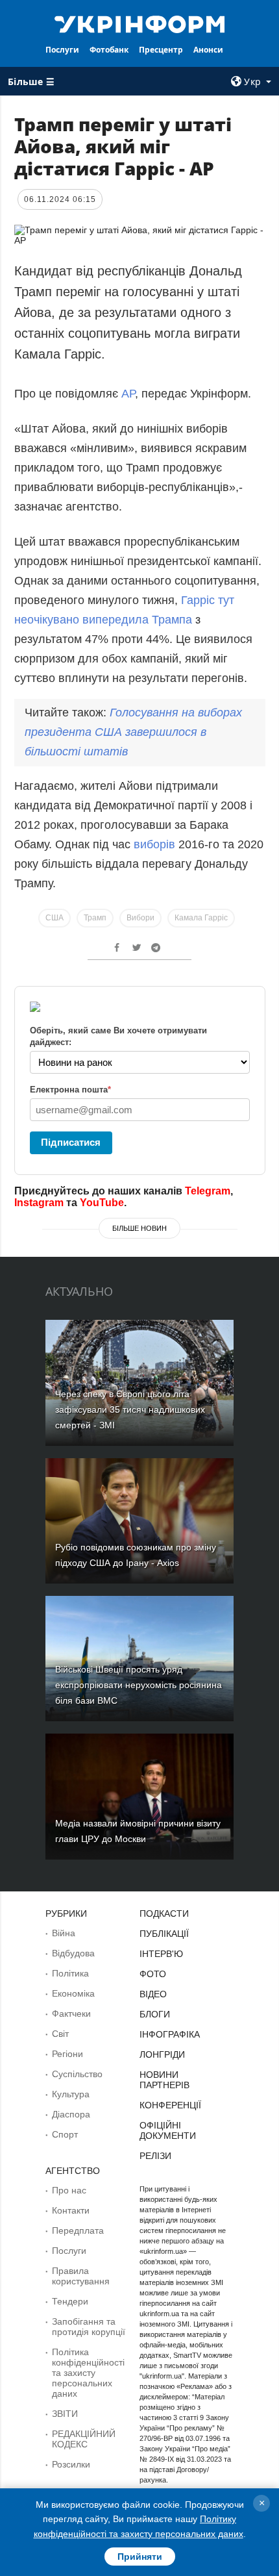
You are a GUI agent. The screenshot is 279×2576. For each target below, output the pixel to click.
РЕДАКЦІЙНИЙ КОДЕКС (84, 2439)
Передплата (78, 2230)
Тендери (70, 2301)
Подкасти (164, 1913)
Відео (153, 1994)
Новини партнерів (164, 2080)
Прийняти (140, 2557)
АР (128, 394)
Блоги (155, 2014)
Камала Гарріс (201, 918)
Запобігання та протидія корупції (89, 2327)
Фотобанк (109, 50)
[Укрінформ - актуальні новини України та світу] (140, 23)
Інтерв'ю (161, 1954)
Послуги (62, 50)
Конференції (170, 2105)
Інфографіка (170, 2034)
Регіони (67, 2054)
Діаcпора (71, 2114)
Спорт (65, 2134)
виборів (156, 844)
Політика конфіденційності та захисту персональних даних (88, 2373)
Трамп (95, 918)
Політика (70, 1973)
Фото (153, 1974)
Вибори (140, 918)
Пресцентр (161, 50)
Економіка (73, 1993)
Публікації (164, 1934)
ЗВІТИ (65, 2414)
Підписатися (71, 1142)
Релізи (155, 2156)
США (55, 918)
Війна (64, 1933)
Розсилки (71, 2464)
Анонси (208, 50)
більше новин (139, 1228)
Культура (71, 2094)
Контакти (71, 2210)
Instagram (39, 1203)
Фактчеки (71, 2014)
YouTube (102, 1203)
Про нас (69, 2190)
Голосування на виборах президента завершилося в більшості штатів (133, 732)
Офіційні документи (168, 2130)
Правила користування (81, 2276)
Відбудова (73, 1953)
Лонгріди (162, 2054)
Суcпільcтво (77, 2074)
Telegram (208, 1191)
